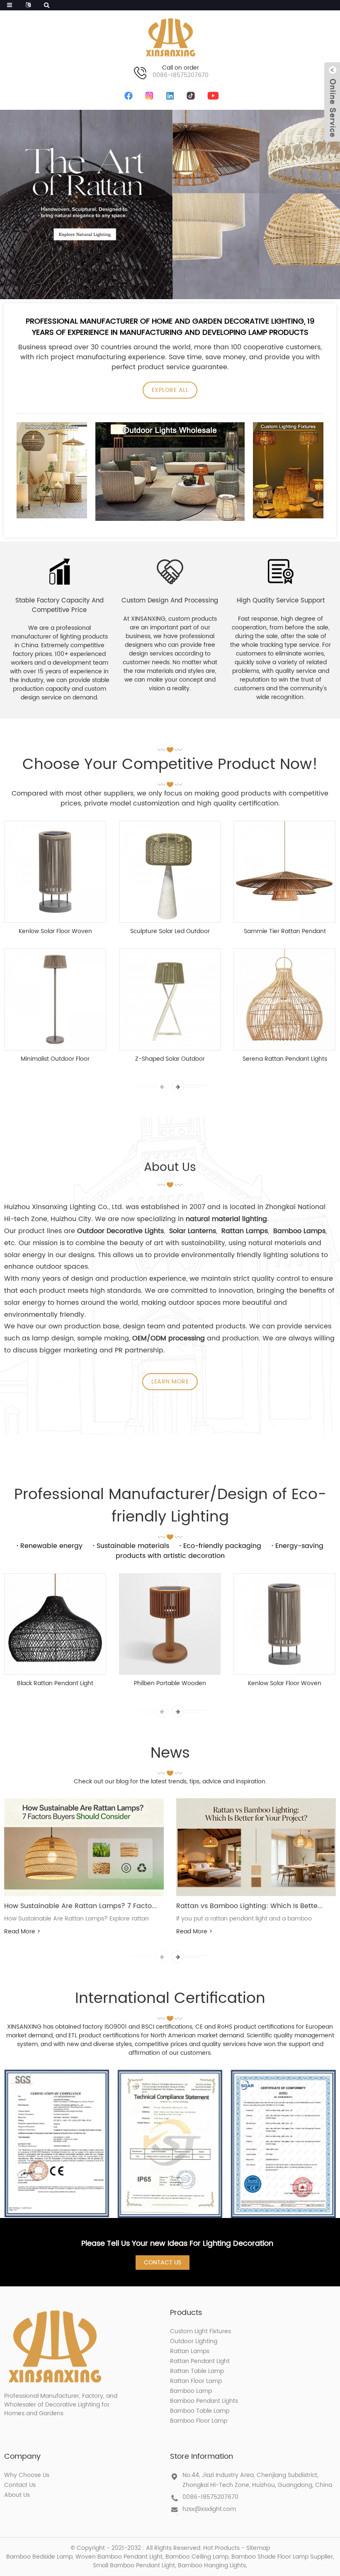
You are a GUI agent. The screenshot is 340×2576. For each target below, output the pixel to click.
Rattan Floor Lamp (196, 2381)
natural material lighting (226, 1219)
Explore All (170, 390)
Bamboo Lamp (191, 2391)
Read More (22, 1931)
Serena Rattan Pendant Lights (285, 1059)
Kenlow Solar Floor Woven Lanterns (55, 931)
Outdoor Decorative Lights (120, 1231)
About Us (17, 2495)
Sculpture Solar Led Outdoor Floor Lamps (170, 931)
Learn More (170, 1382)
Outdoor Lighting (194, 2341)
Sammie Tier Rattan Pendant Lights (285, 931)
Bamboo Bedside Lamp (39, 2557)
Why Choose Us (27, 2475)
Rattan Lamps (190, 2351)
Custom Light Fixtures (200, 2331)
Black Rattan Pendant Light (55, 1683)
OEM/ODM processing (169, 1338)
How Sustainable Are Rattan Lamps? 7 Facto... (80, 1906)
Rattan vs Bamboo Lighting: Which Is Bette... (249, 1906)
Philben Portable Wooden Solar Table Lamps (170, 1683)
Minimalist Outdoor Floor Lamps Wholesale (55, 1059)
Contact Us (163, 2263)
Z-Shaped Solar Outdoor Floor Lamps (170, 1059)
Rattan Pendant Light (200, 2361)
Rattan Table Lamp (197, 2371)
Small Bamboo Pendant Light (134, 2565)
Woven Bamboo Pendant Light (119, 2557)
